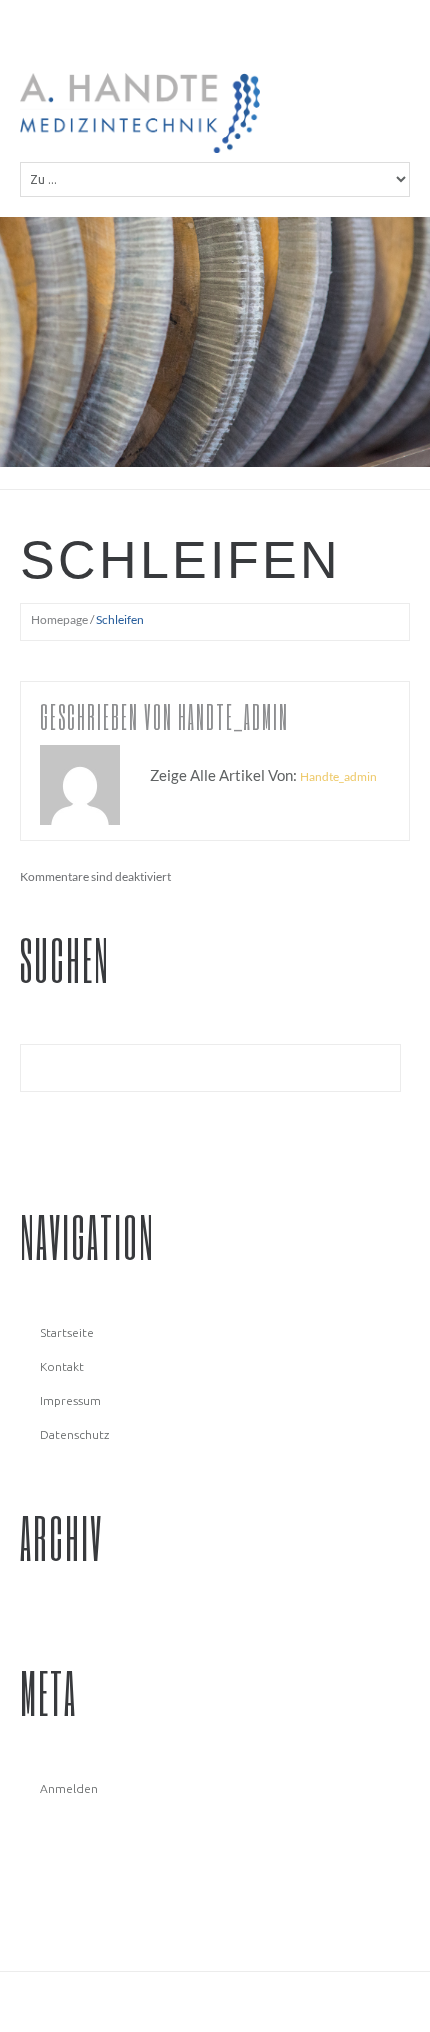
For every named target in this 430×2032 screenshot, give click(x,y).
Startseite (67, 1332)
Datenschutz (74, 1434)
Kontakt (62, 1366)
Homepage (59, 619)
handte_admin (233, 716)
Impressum (70, 1400)
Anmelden (69, 1788)
